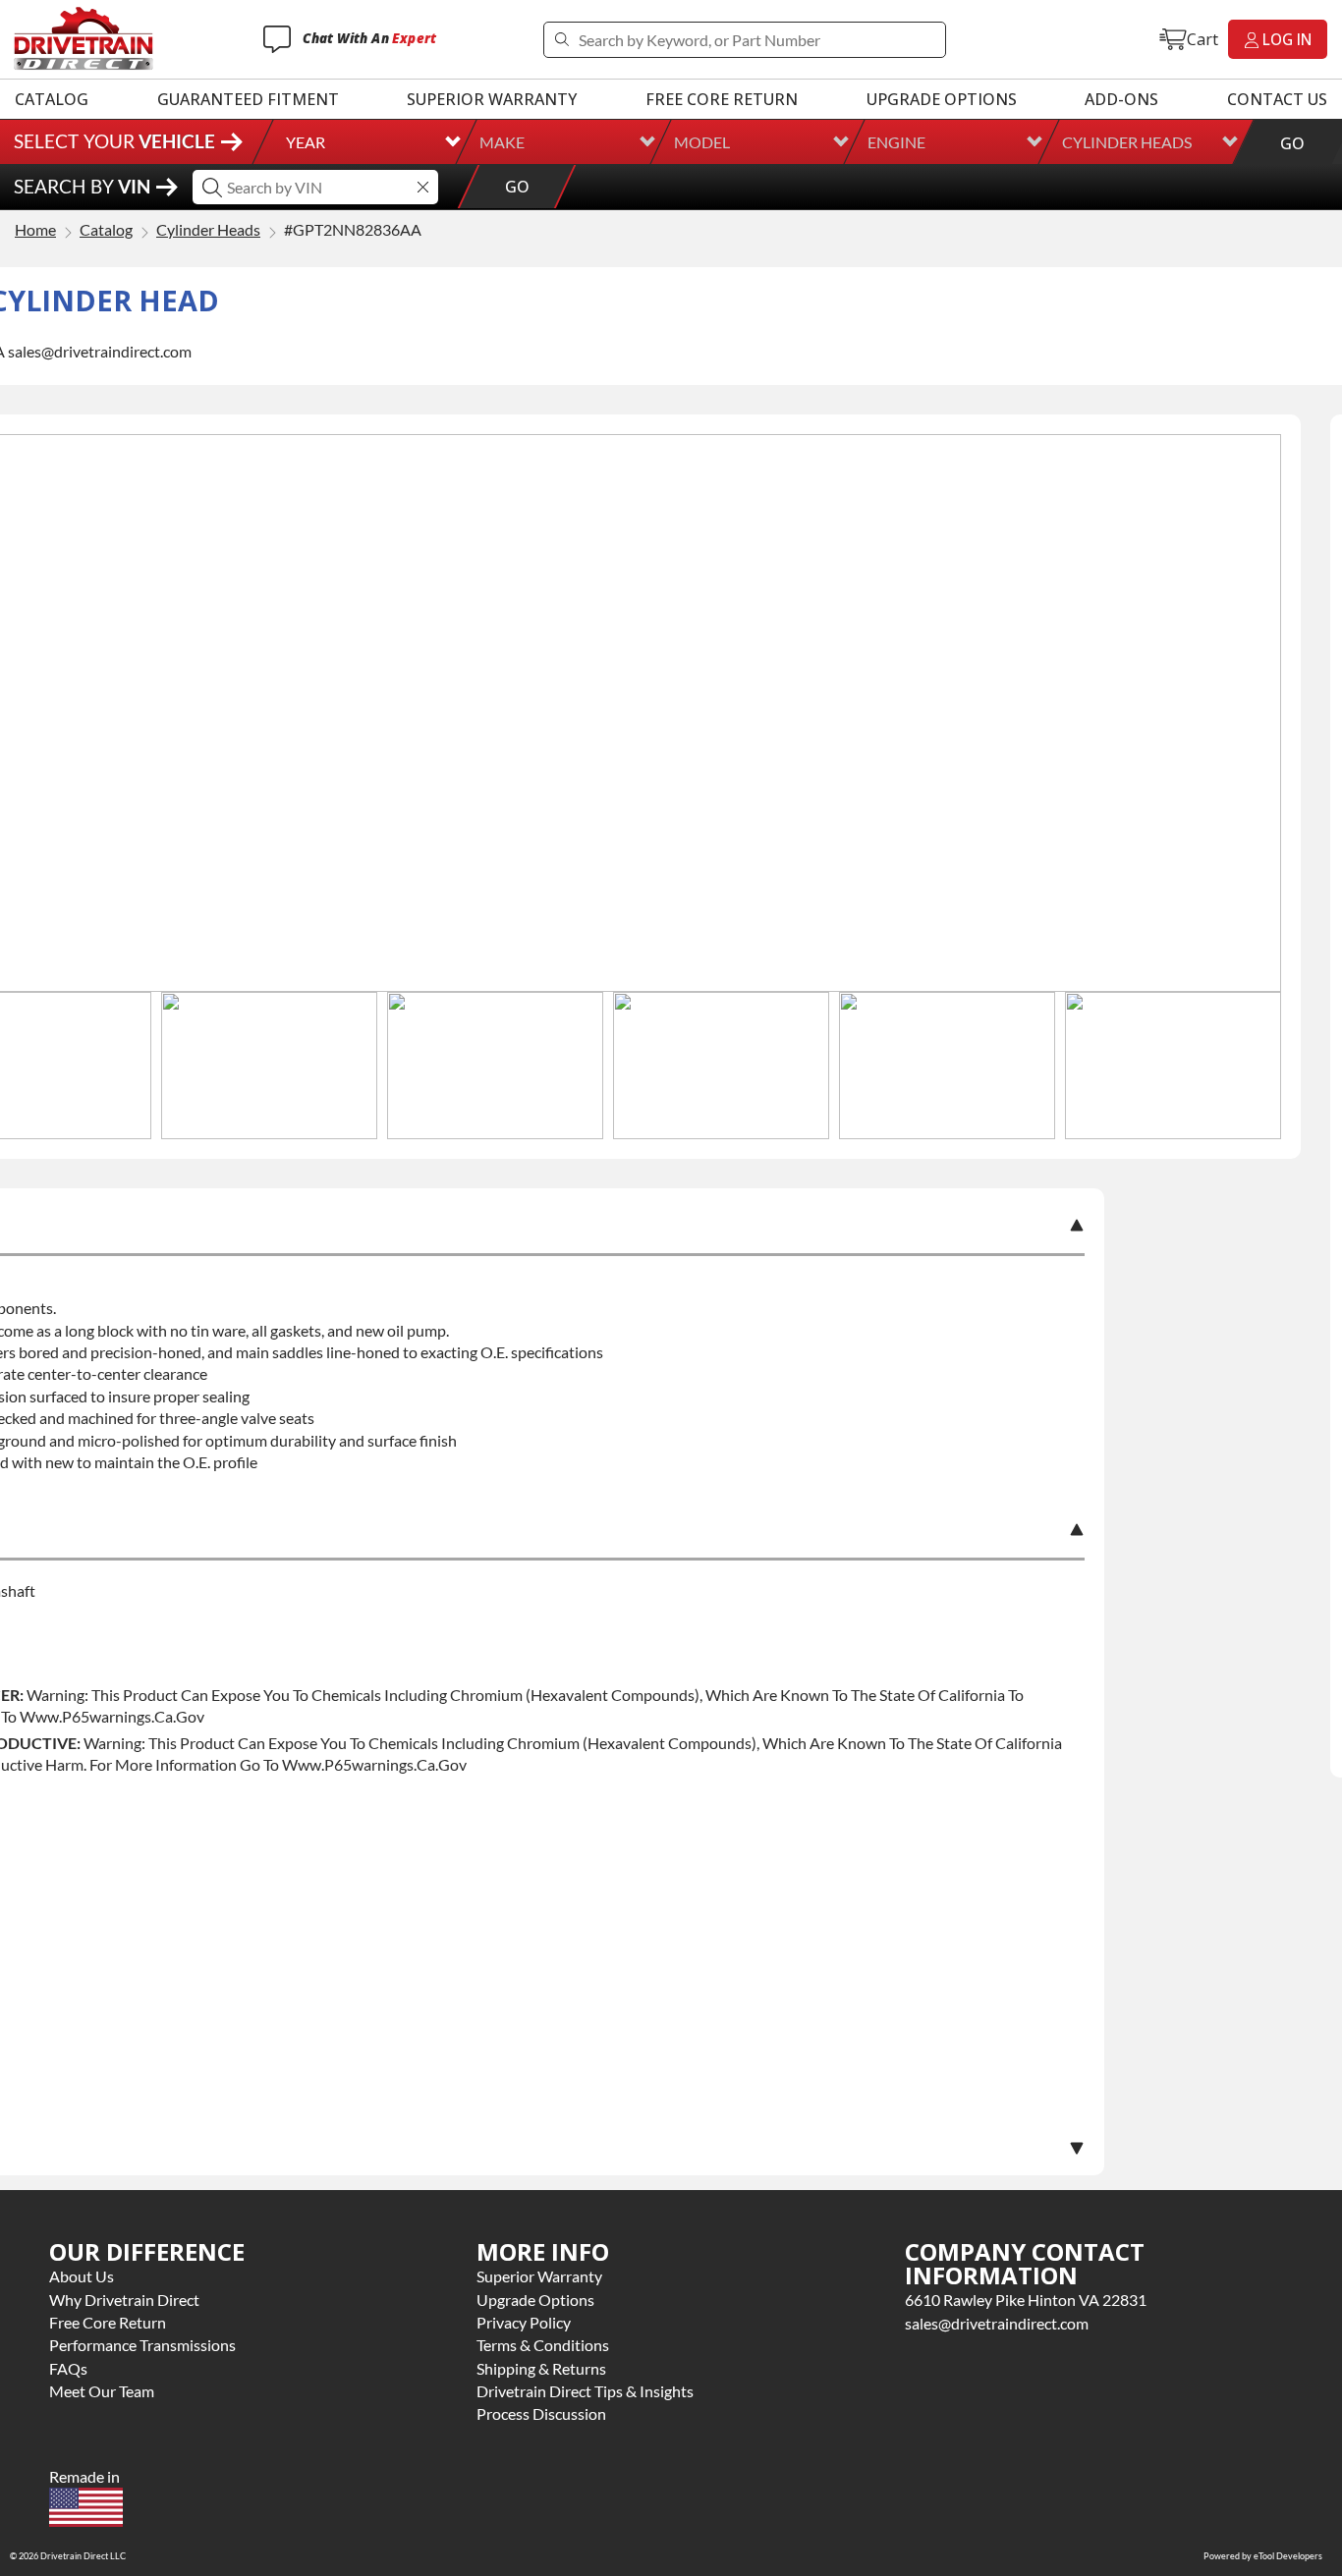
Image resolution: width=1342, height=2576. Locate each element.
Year (306, 142)
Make (502, 142)
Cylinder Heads (1127, 142)
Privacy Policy (524, 2322)
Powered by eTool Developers (1263, 2556)
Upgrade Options (942, 99)
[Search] (561, 40)
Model (702, 142)
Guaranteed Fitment (248, 99)
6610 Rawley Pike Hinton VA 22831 (1026, 2300)
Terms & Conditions (543, 2345)
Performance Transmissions (142, 2345)
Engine (896, 142)
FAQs (68, 2368)
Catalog (52, 99)
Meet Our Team (102, 2391)
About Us (82, 2276)
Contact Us (1277, 99)
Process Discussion (541, 2413)
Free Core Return (722, 99)
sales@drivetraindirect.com (997, 2323)
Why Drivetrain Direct (124, 2300)
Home (35, 230)
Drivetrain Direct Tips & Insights (585, 2391)
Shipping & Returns (541, 2368)
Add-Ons (1121, 99)
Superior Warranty (492, 99)
